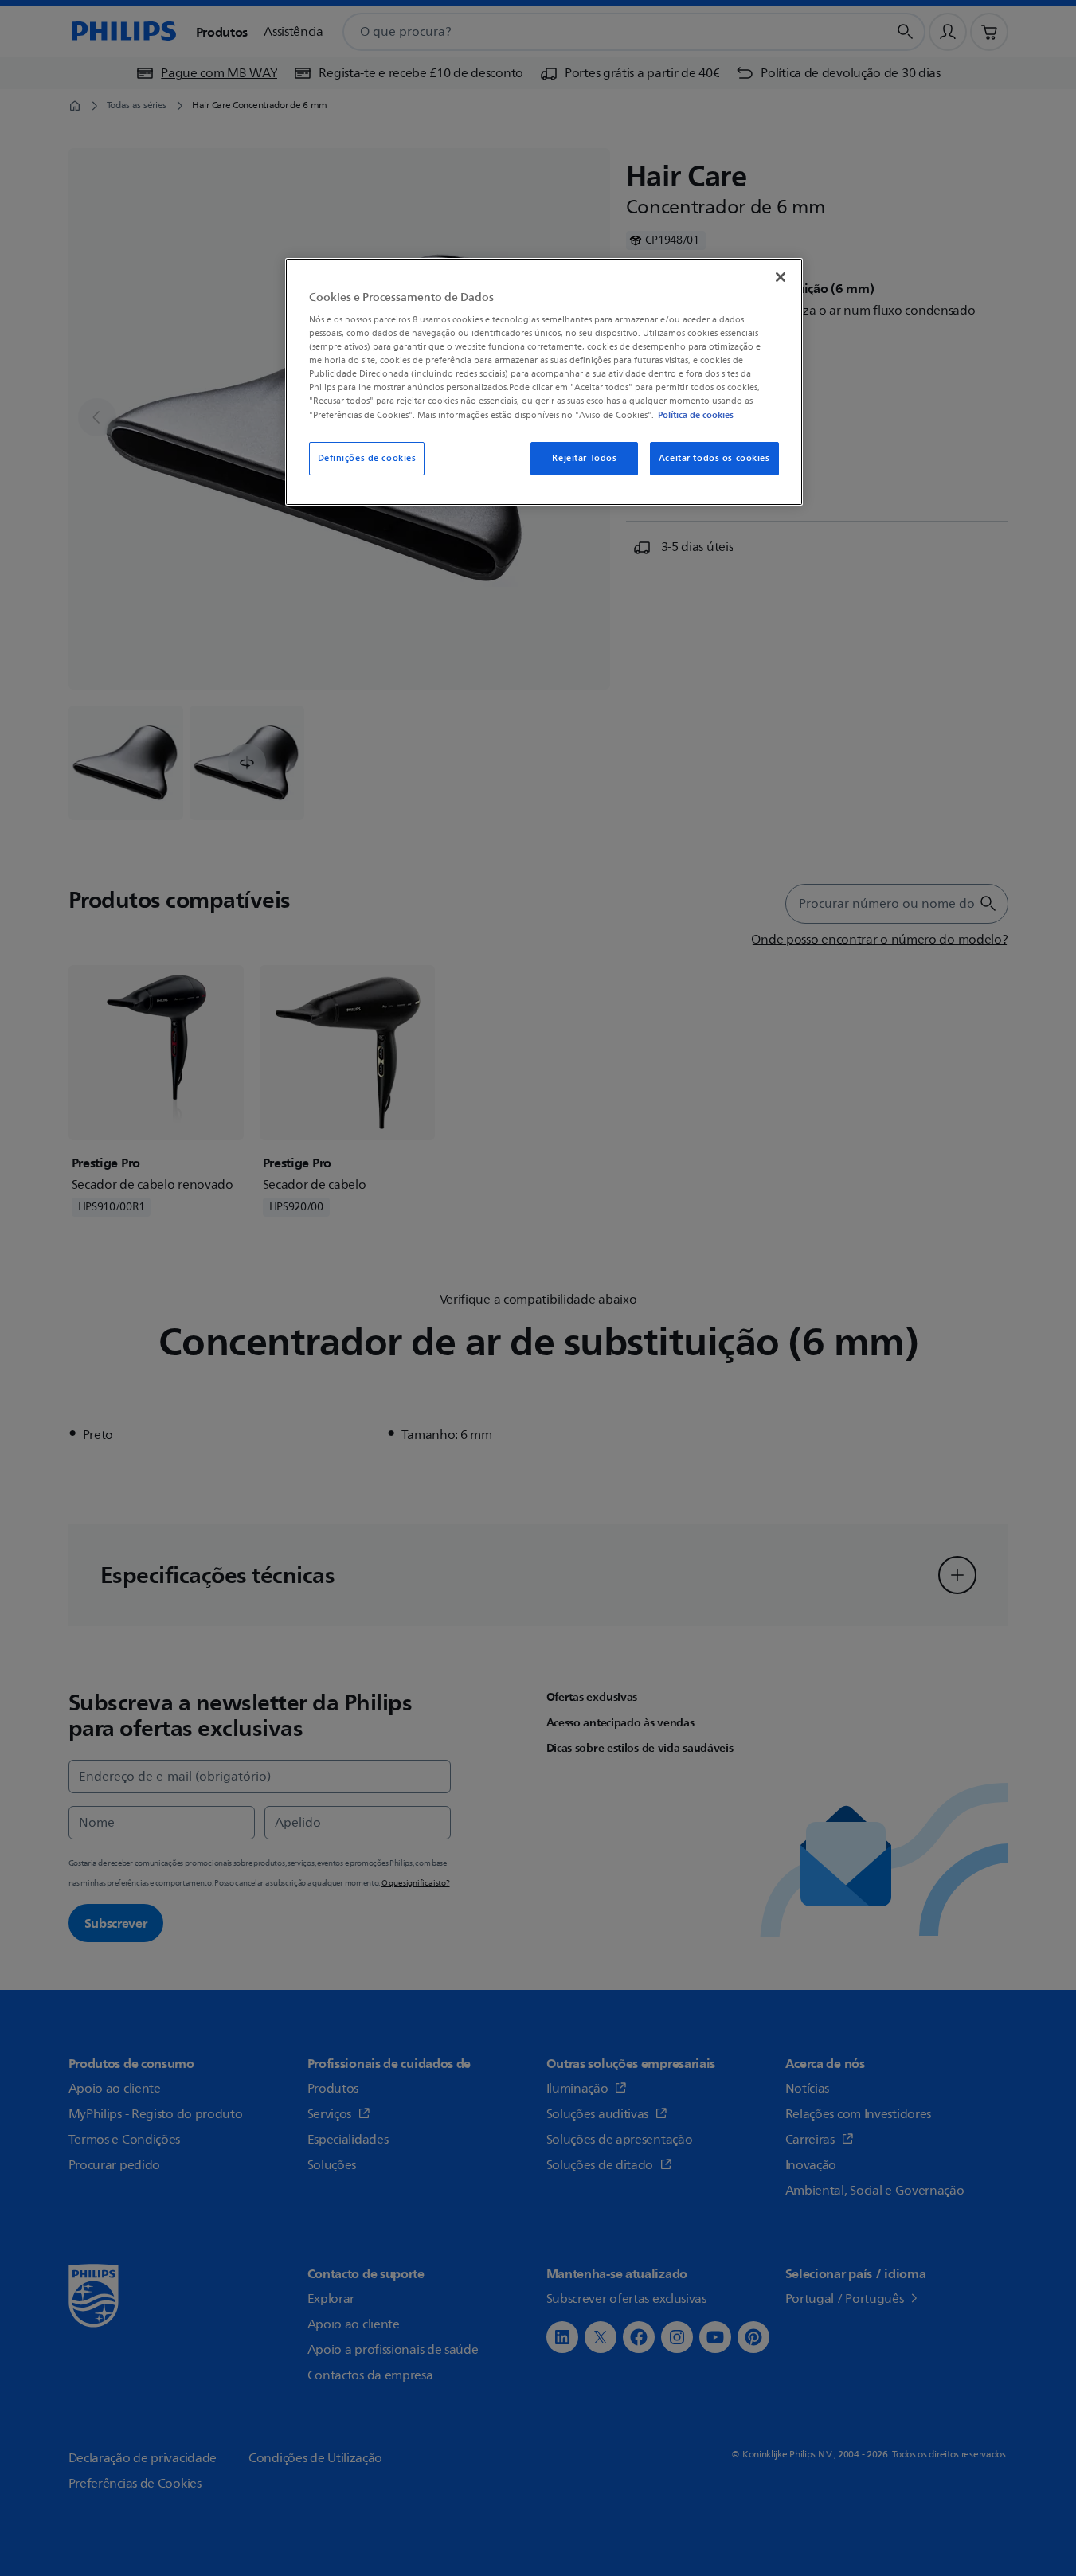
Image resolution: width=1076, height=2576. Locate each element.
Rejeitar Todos (584, 458)
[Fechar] (781, 277)
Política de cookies (696, 415)
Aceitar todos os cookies (714, 458)
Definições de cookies (367, 458)
